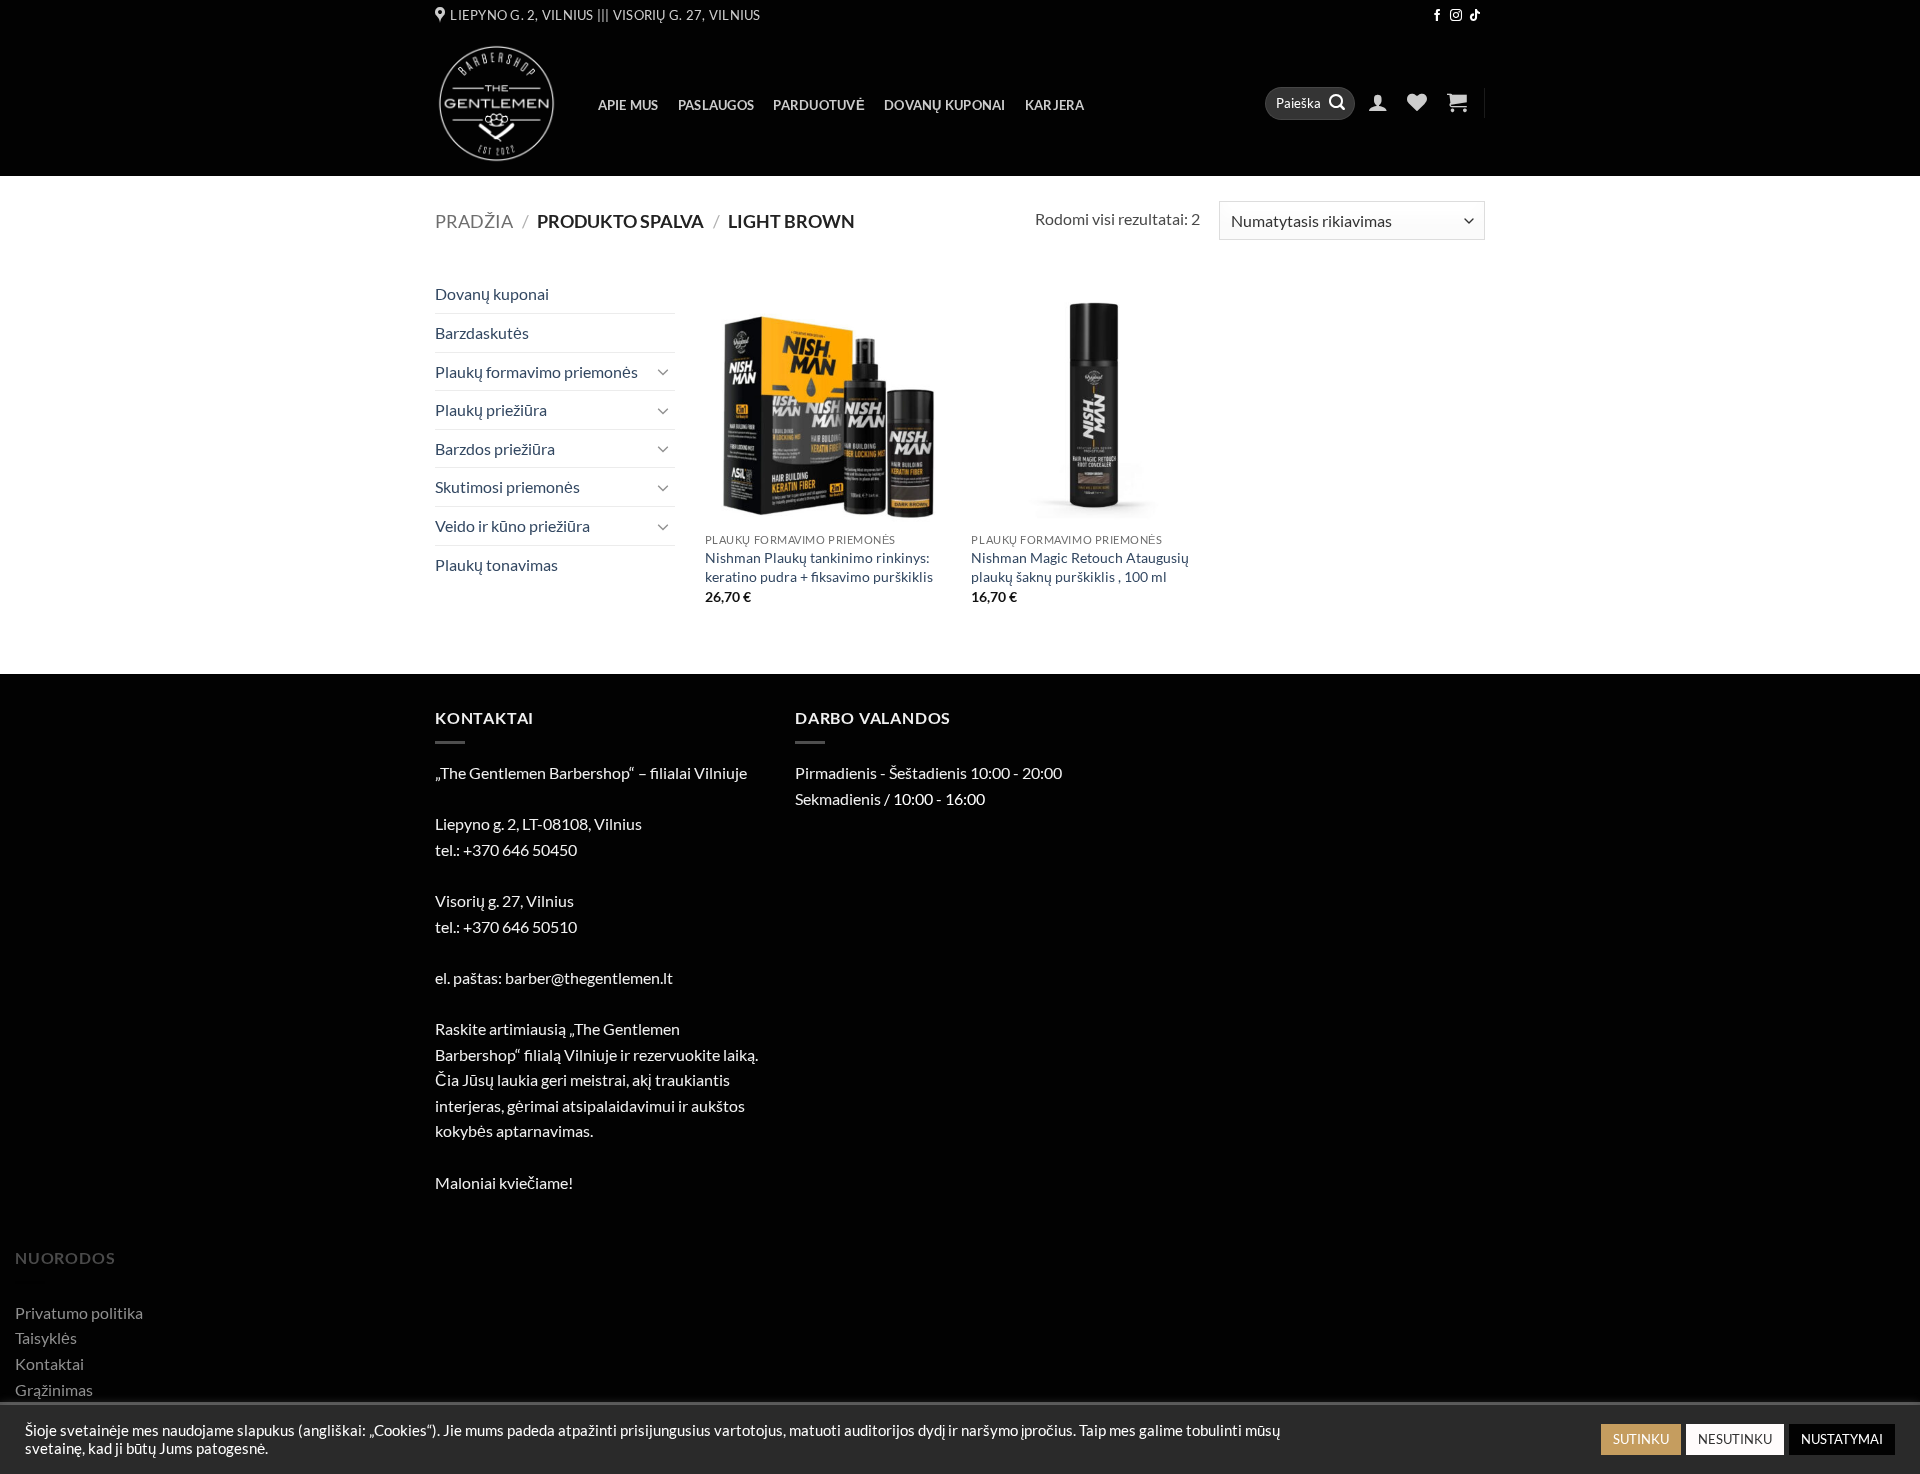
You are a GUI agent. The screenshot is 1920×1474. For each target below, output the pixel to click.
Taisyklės (46, 1337)
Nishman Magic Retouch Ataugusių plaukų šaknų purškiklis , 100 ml (1080, 567)
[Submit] (1337, 104)
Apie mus (628, 105)
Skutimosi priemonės (507, 486)
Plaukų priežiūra (491, 409)
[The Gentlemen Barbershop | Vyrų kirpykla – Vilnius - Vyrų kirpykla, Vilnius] (496, 103)
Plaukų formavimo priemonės (536, 371)
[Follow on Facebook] (1437, 16)
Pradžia (474, 221)
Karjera (1055, 105)
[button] (1377, 102)
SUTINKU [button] (1641, 1439)
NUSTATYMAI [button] (1842, 1439)
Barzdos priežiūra (495, 448)
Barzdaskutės (482, 332)
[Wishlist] (1417, 102)
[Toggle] (663, 371)
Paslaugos (716, 105)
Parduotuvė (819, 105)
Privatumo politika (79, 1312)
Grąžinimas (54, 1389)
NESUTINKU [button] (1735, 1439)
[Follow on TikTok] (1475, 16)
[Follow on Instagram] (1456, 16)
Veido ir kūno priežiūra (512, 525)
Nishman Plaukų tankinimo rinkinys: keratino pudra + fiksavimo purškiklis (819, 567)
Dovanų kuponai (945, 105)
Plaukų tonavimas (496, 564)
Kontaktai (49, 1363)
